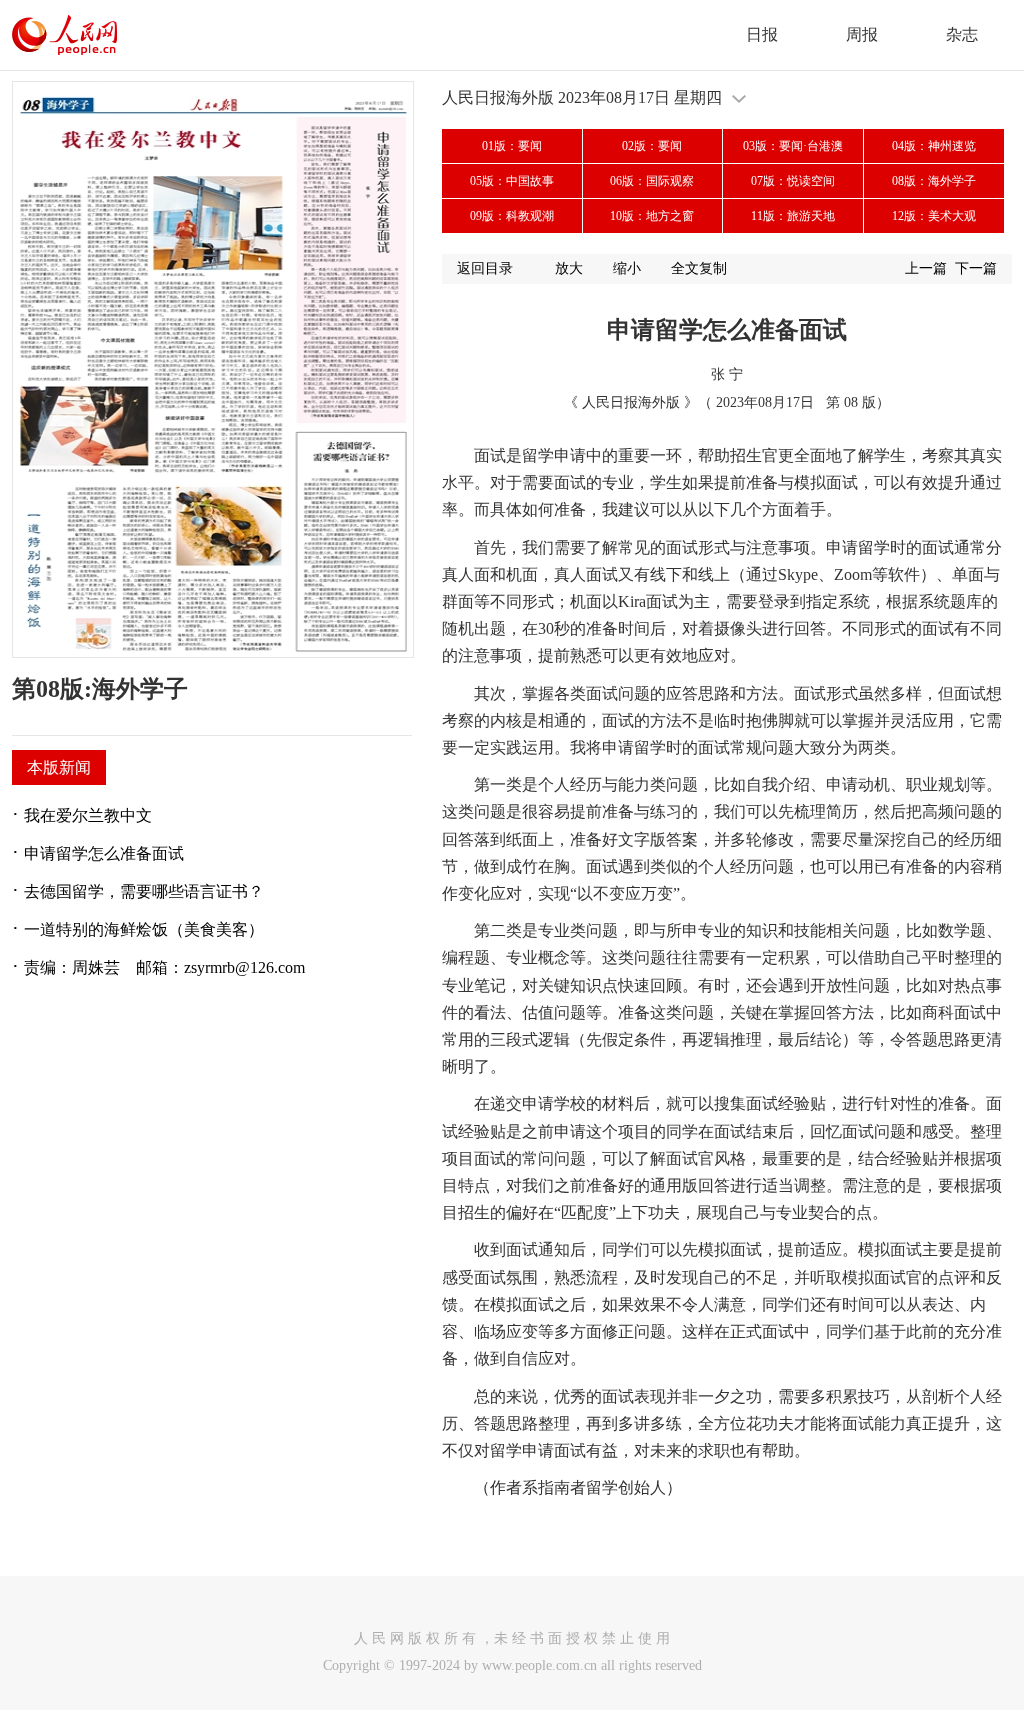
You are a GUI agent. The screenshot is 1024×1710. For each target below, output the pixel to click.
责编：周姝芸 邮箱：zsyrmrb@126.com (164, 967)
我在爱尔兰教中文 (88, 815)
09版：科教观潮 (512, 216)
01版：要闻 (512, 146)
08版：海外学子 (934, 181)
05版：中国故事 (512, 181)
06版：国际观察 (652, 181)
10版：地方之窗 (652, 216)
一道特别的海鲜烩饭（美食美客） (144, 929)
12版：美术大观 (934, 216)
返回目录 (485, 268)
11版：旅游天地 (793, 216)
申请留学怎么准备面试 (104, 853)
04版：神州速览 (934, 146)
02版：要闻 (652, 146)
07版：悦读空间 (793, 181)
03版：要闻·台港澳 (793, 146)
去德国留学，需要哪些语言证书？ (144, 891)
